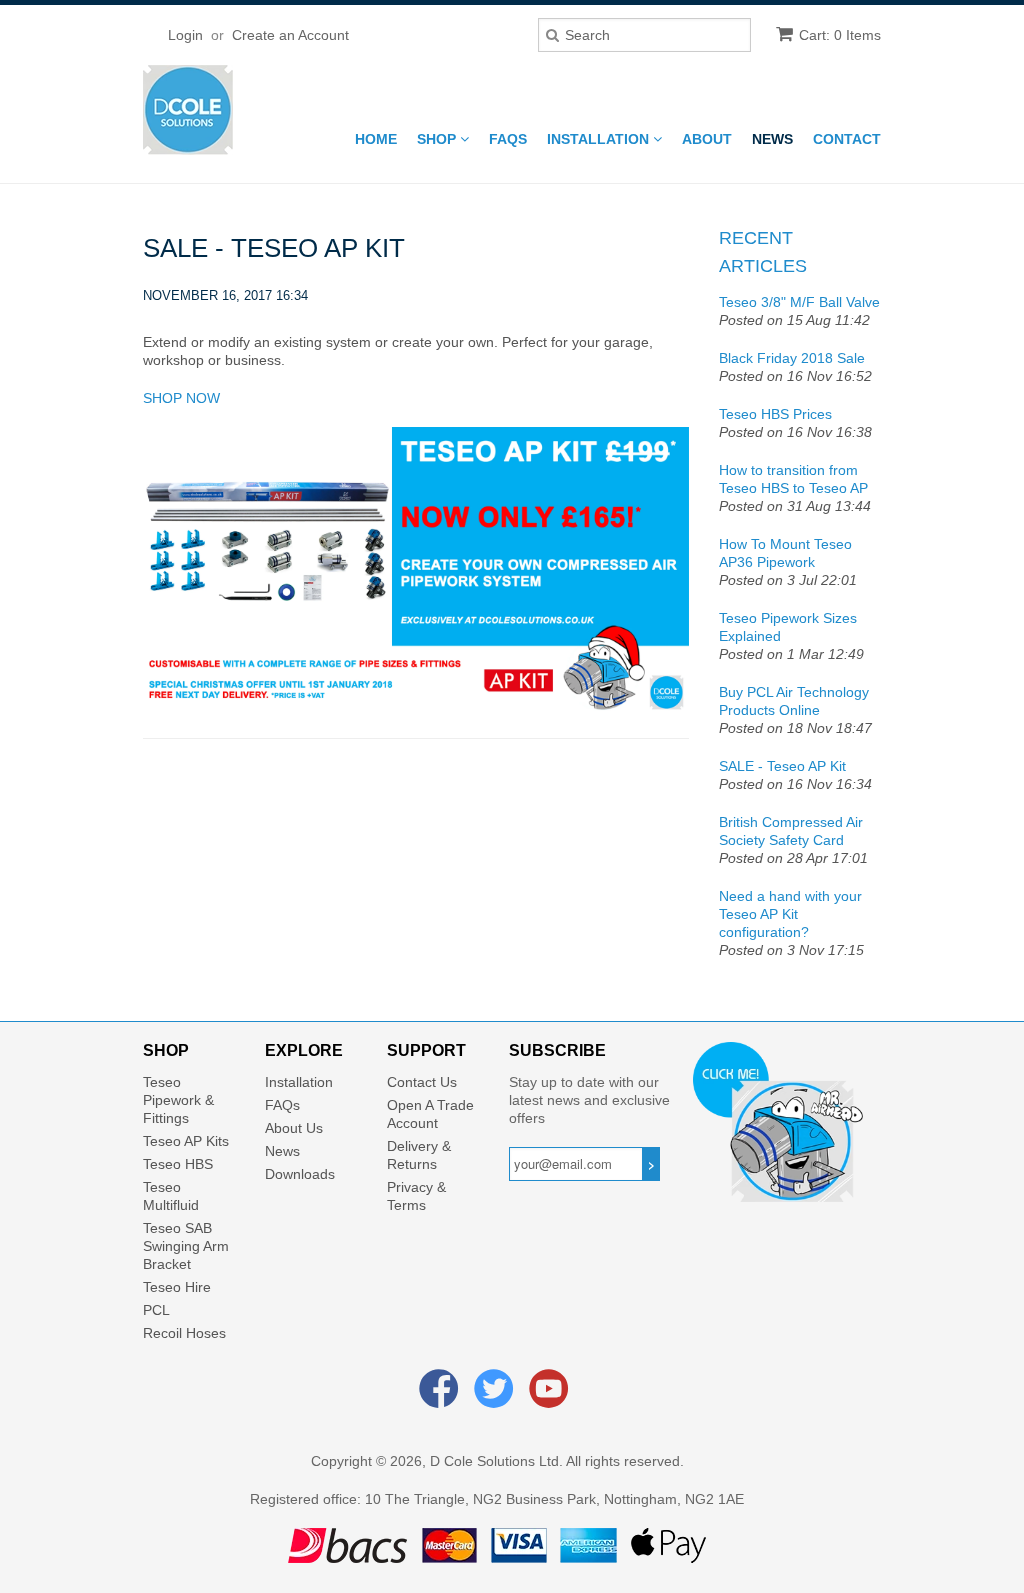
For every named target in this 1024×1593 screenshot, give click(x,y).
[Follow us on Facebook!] (442, 1398)
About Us (294, 1128)
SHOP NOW (181, 398)
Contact (847, 139)
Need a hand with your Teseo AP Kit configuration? (790, 914)
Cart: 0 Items (840, 35)
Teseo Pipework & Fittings (178, 1100)
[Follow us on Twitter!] (497, 1398)
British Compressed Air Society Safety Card (791, 831)
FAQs (508, 139)
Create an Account (290, 35)
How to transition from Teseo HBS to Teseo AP (793, 479)
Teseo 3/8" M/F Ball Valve (799, 302)
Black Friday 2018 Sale (792, 358)
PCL (156, 1310)
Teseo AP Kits (186, 1141)
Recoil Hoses (184, 1333)
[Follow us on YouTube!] (552, 1398)
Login (185, 35)
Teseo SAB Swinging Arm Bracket (186, 1246)
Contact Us (422, 1082)
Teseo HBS (178, 1164)
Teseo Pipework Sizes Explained (788, 627)
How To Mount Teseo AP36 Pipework (785, 553)
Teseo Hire (177, 1287)
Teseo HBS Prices (775, 414)
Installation (600, 139)
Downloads (300, 1174)
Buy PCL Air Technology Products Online (794, 701)
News (772, 139)
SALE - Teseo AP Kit (782, 766)
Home (376, 139)
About (707, 139)
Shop (438, 139)
